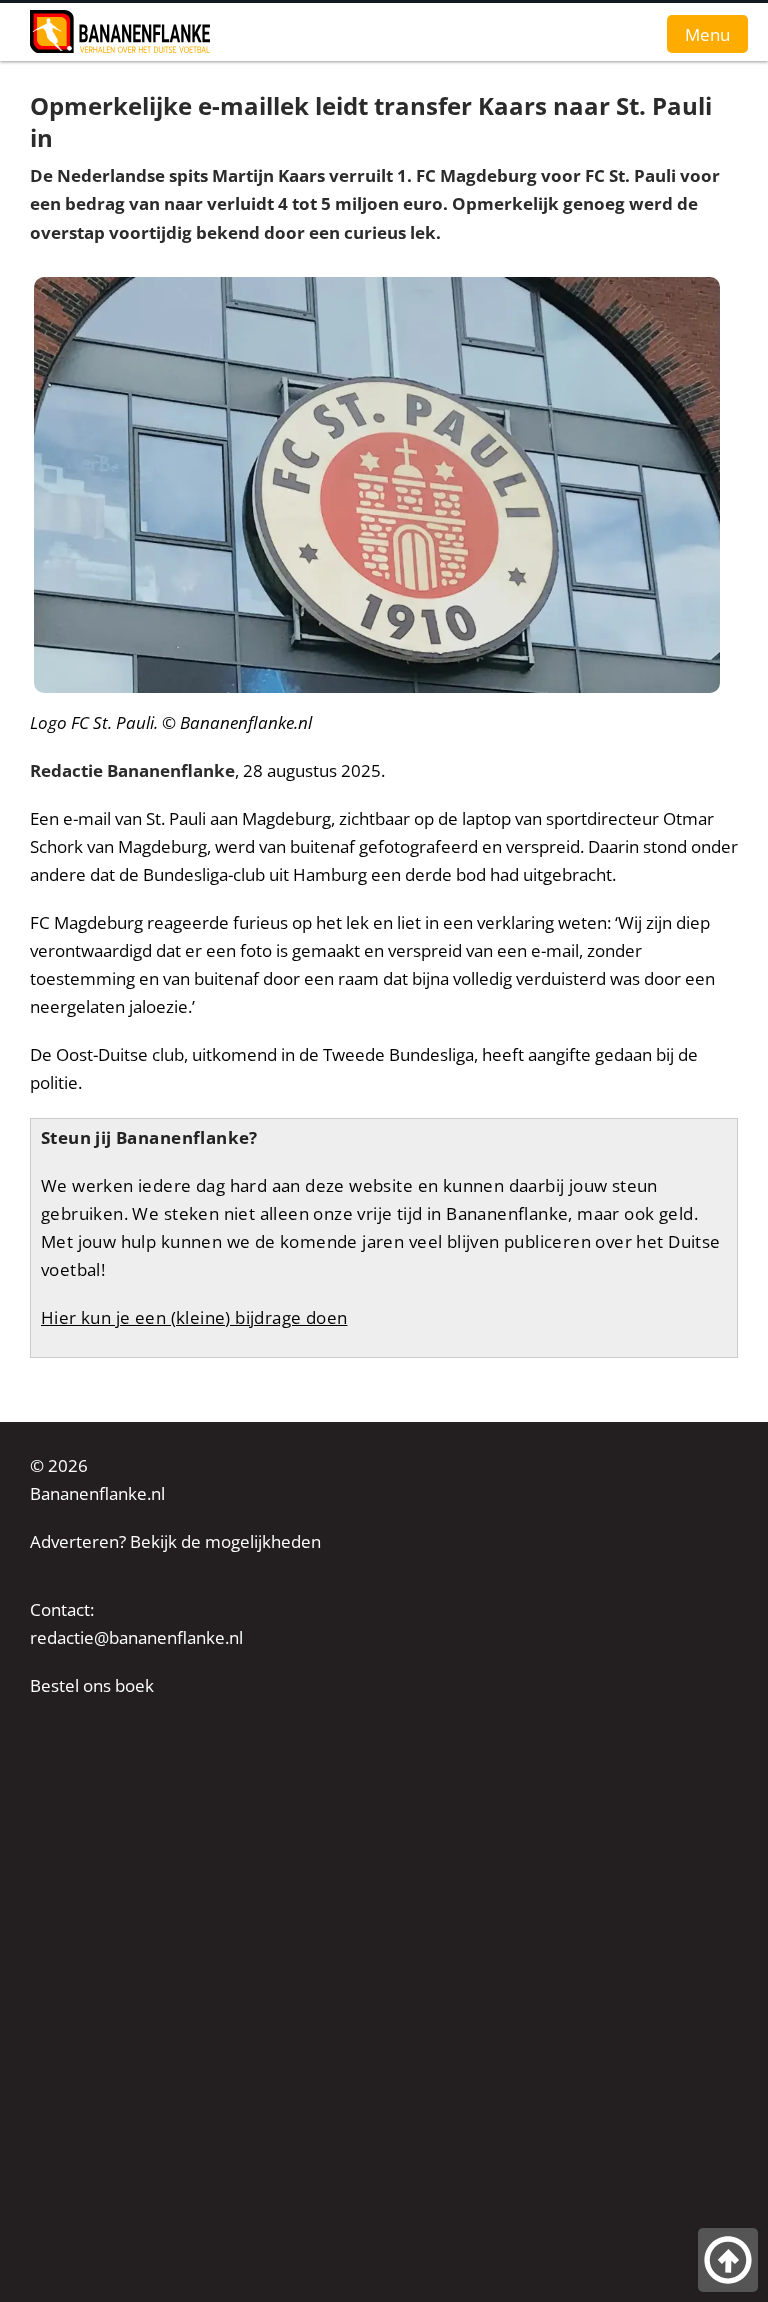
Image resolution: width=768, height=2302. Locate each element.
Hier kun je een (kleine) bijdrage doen (194, 1317)
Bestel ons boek (92, 1685)
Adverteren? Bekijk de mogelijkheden (175, 1541)
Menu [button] (707, 34)
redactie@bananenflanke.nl (136, 1637)
